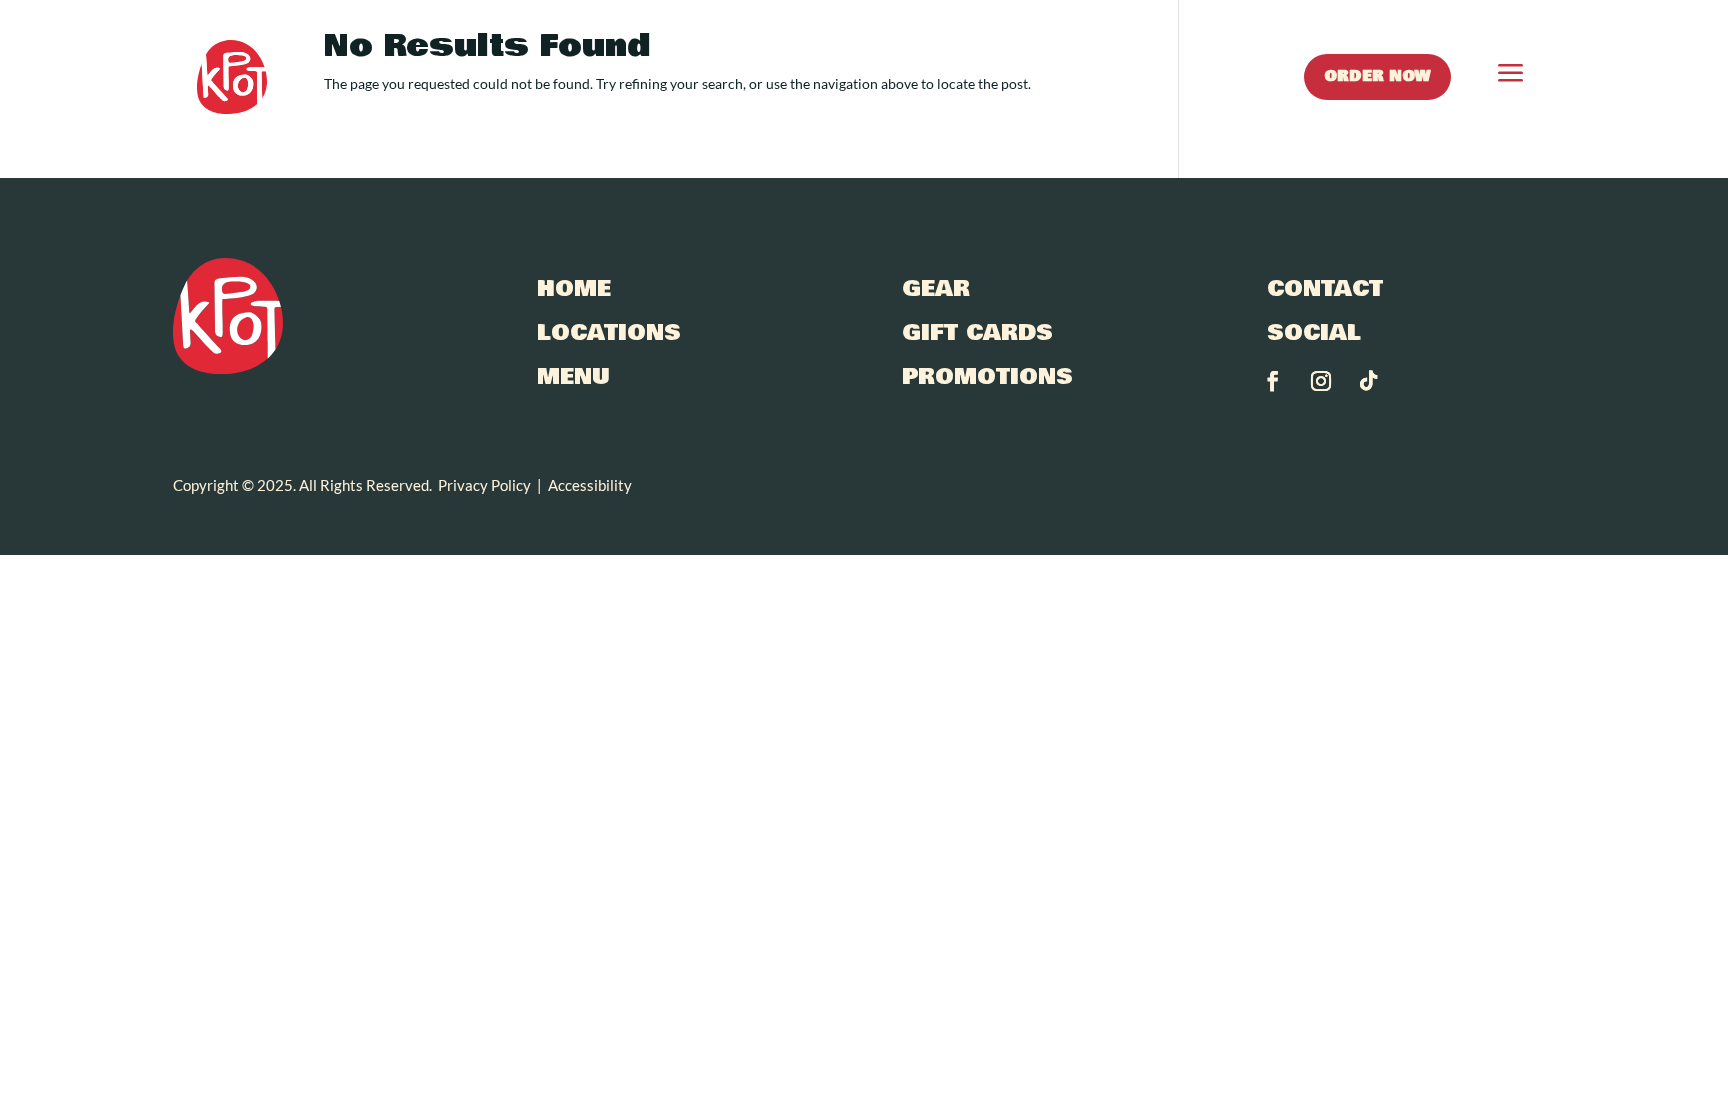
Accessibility (590, 485)
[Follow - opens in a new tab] (1273, 381)
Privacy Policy (484, 485)
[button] (1491, 77)
